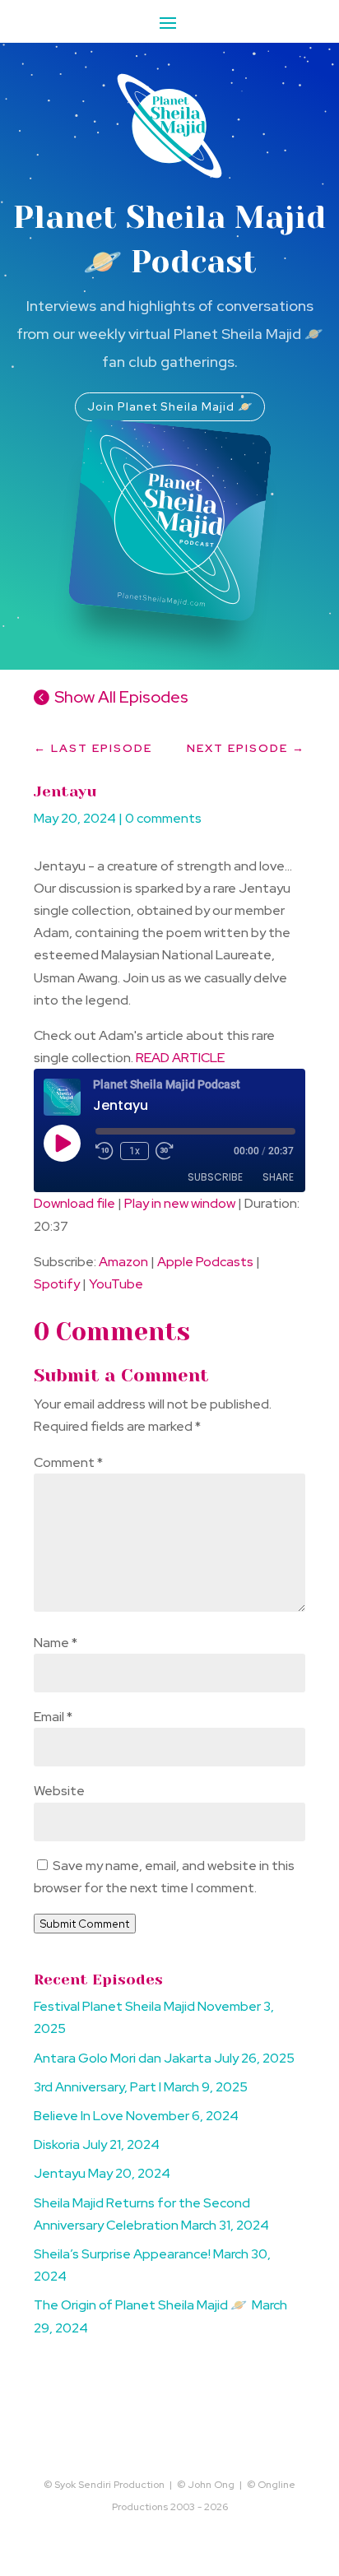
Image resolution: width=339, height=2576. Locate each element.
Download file (74, 1203)
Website (59, 1791)
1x (135, 1151)
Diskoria (57, 2144)
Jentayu (60, 2173)
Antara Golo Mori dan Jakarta (123, 2058)
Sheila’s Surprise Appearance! (122, 2254)
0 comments (163, 818)
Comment (68, 1462)
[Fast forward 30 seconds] (165, 1151)
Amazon (123, 1262)
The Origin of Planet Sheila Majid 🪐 (142, 2305)
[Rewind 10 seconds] (104, 1151)
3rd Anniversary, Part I (98, 2087)
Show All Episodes (121, 697)
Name (56, 1643)
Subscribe (215, 1177)
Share (278, 1177)
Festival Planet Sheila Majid (114, 2006)
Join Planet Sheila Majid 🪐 (170, 406)
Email (53, 1717)
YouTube (116, 1284)
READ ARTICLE (180, 1058)
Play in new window (180, 1203)
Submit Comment (85, 1924)
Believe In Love (79, 2116)
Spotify (57, 1284)
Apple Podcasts (205, 1262)
